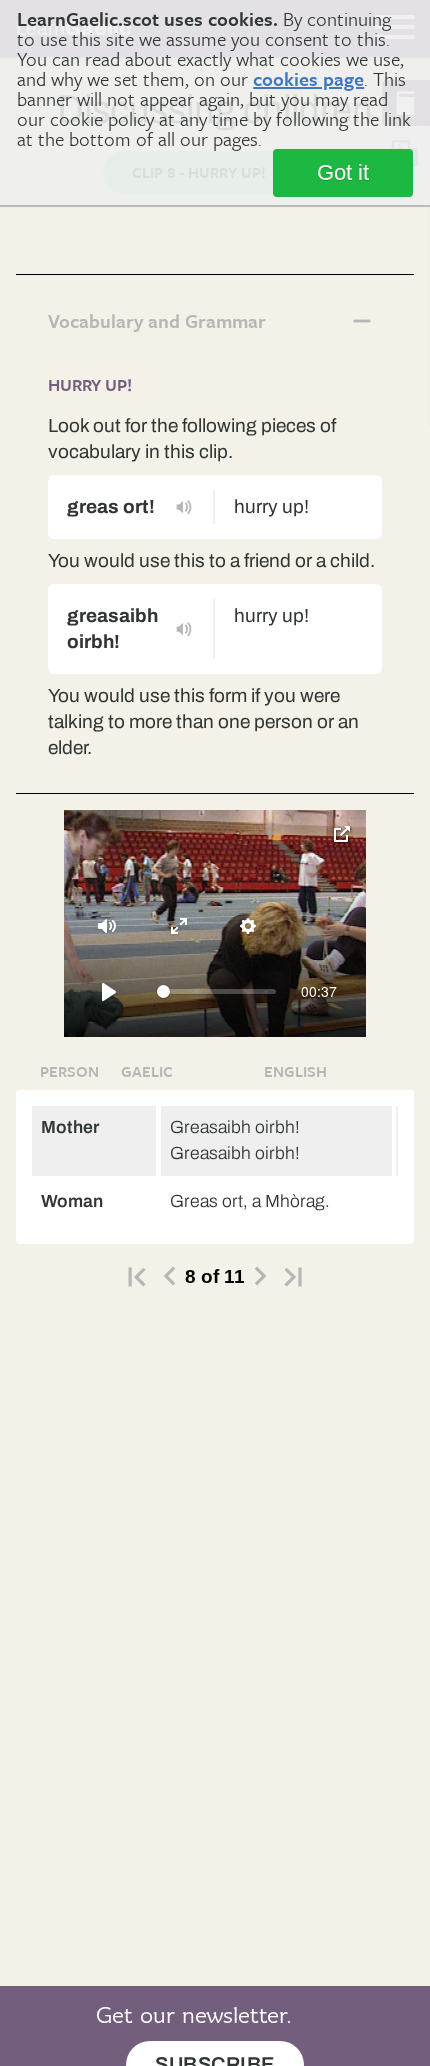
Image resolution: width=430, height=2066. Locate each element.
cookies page (308, 78)
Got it (343, 172)
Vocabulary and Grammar (157, 320)
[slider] (216, 991)
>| (293, 1277)
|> (137, 1277)
